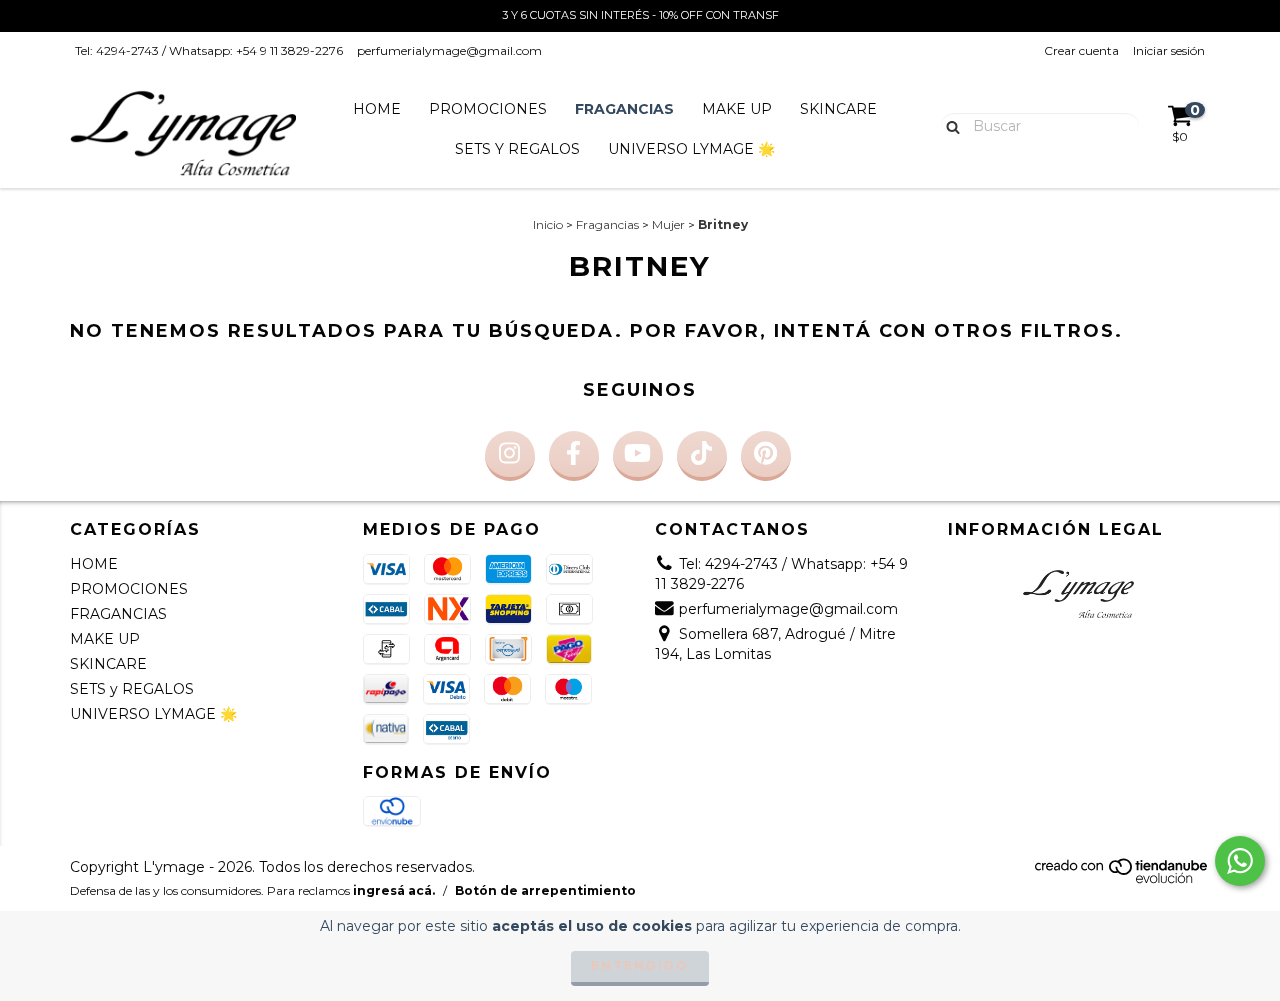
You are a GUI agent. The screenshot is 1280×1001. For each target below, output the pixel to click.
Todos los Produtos (487, 367)
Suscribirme (640, 410)
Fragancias (460, 310)
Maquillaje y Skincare (492, 338)
